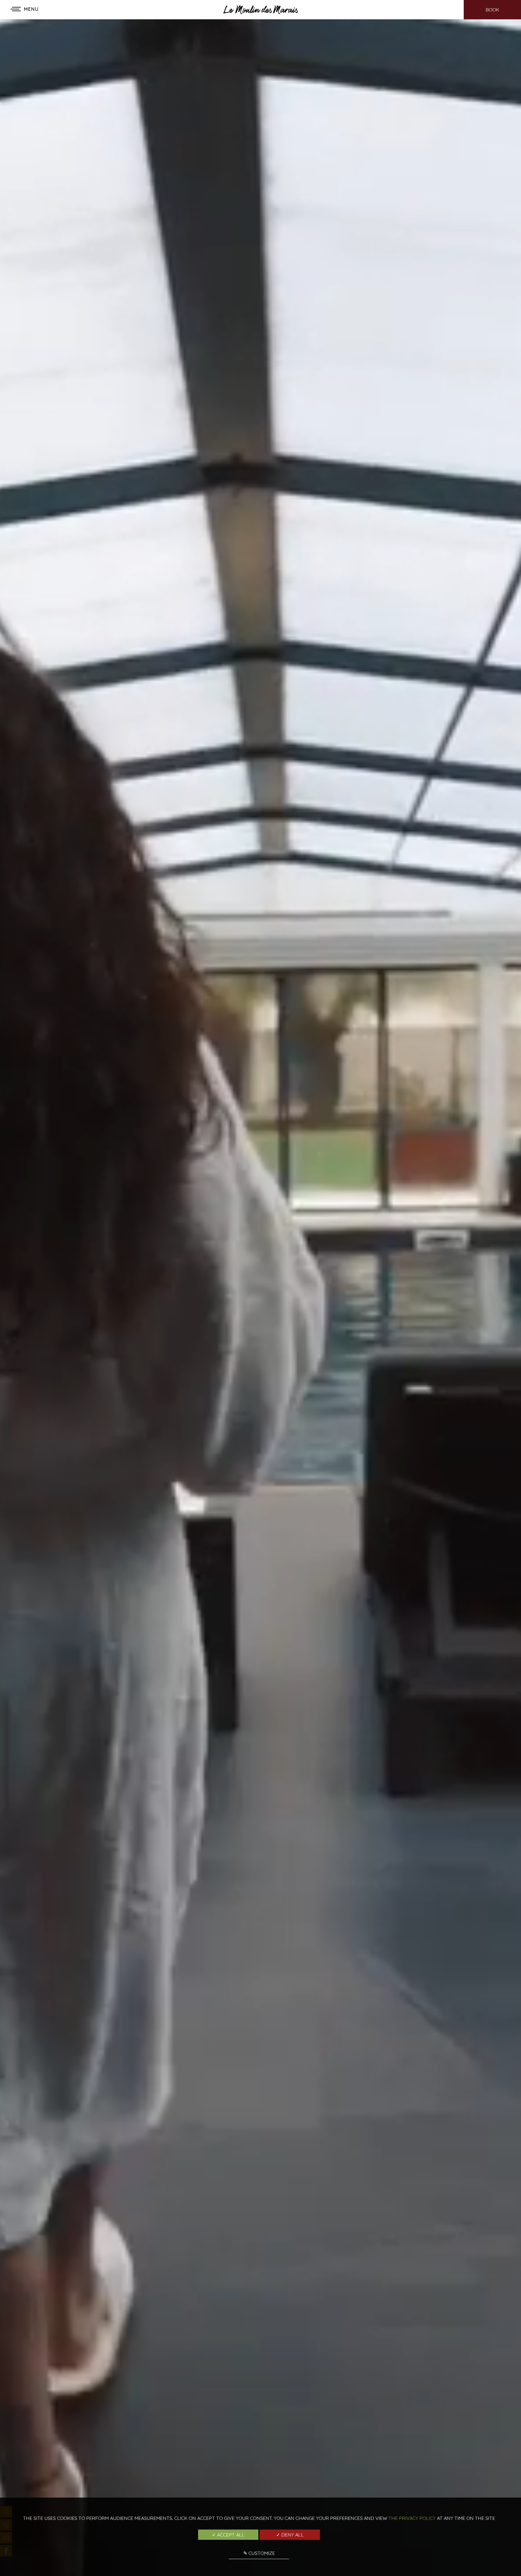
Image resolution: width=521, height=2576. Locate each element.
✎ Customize (259, 2553)
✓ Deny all (290, 2535)
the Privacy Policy (412, 2518)
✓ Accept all (228, 2535)
